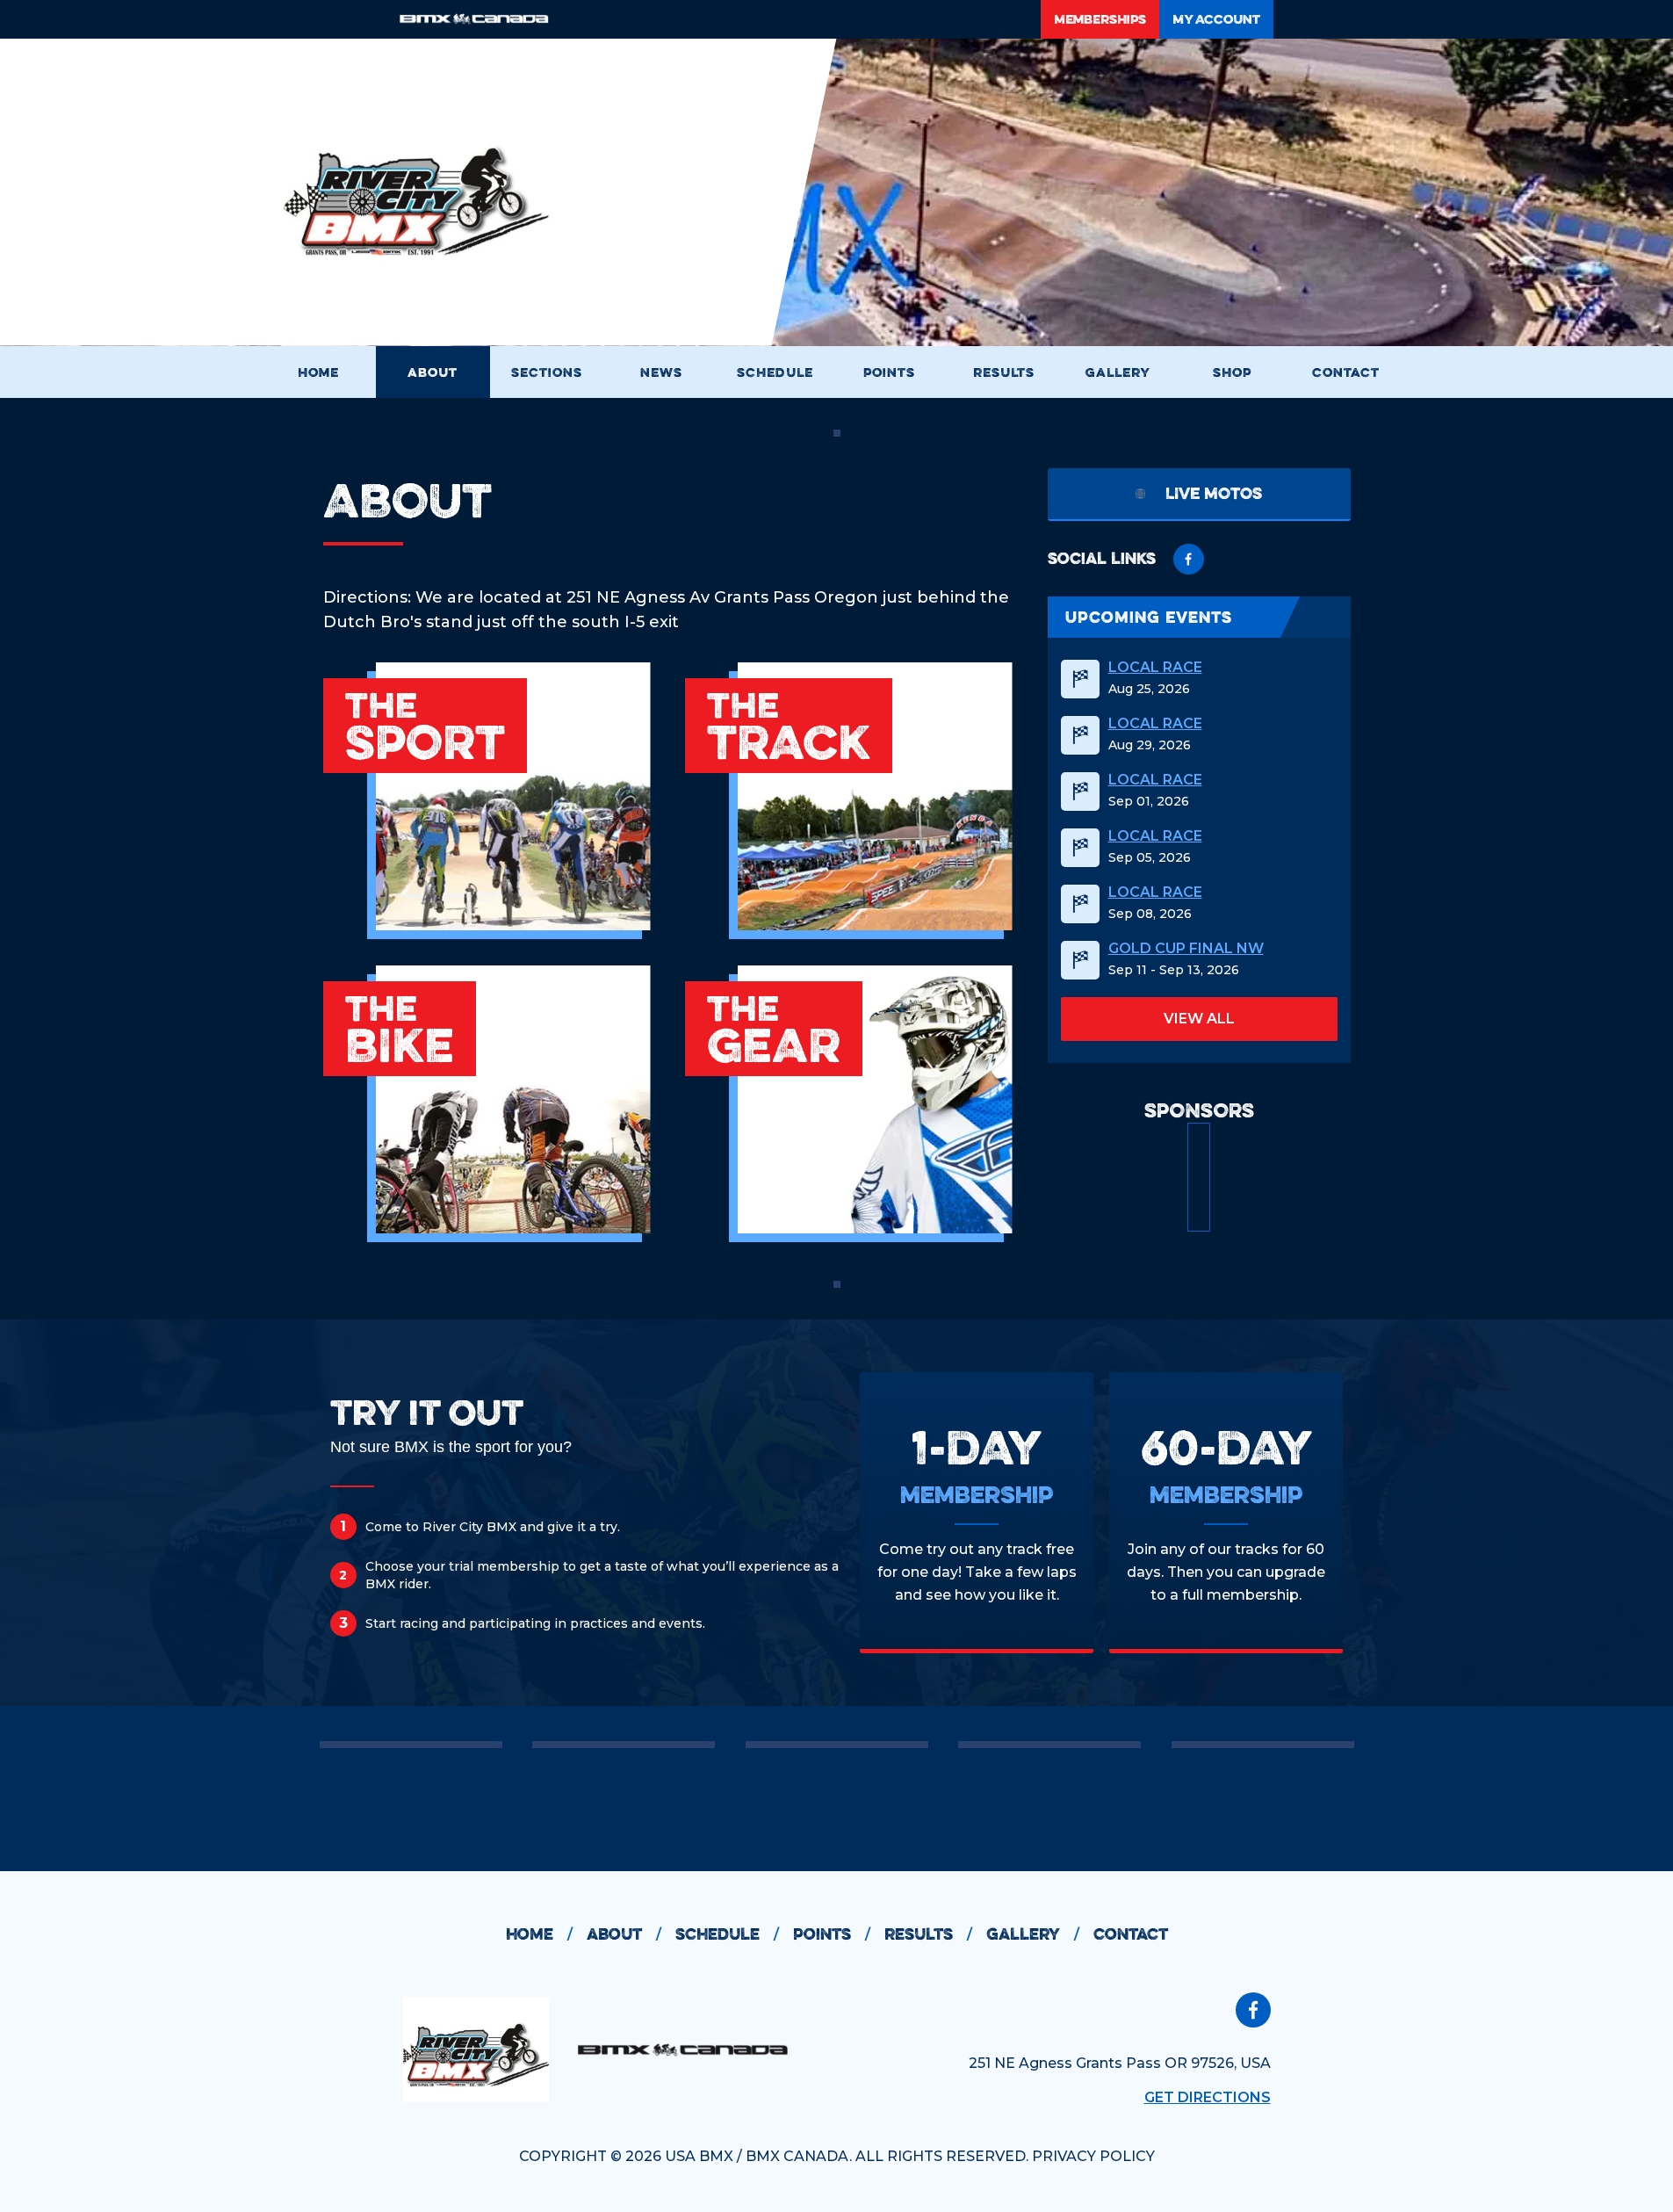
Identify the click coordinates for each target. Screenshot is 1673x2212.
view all (1199, 1019)
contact (1131, 1934)
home (539, 1934)
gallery (1033, 1934)
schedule (727, 1934)
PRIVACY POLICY (1093, 2156)
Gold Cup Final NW (1186, 949)
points (832, 1934)
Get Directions (1208, 2097)
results (928, 1934)
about (624, 1934)
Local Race (1155, 668)
